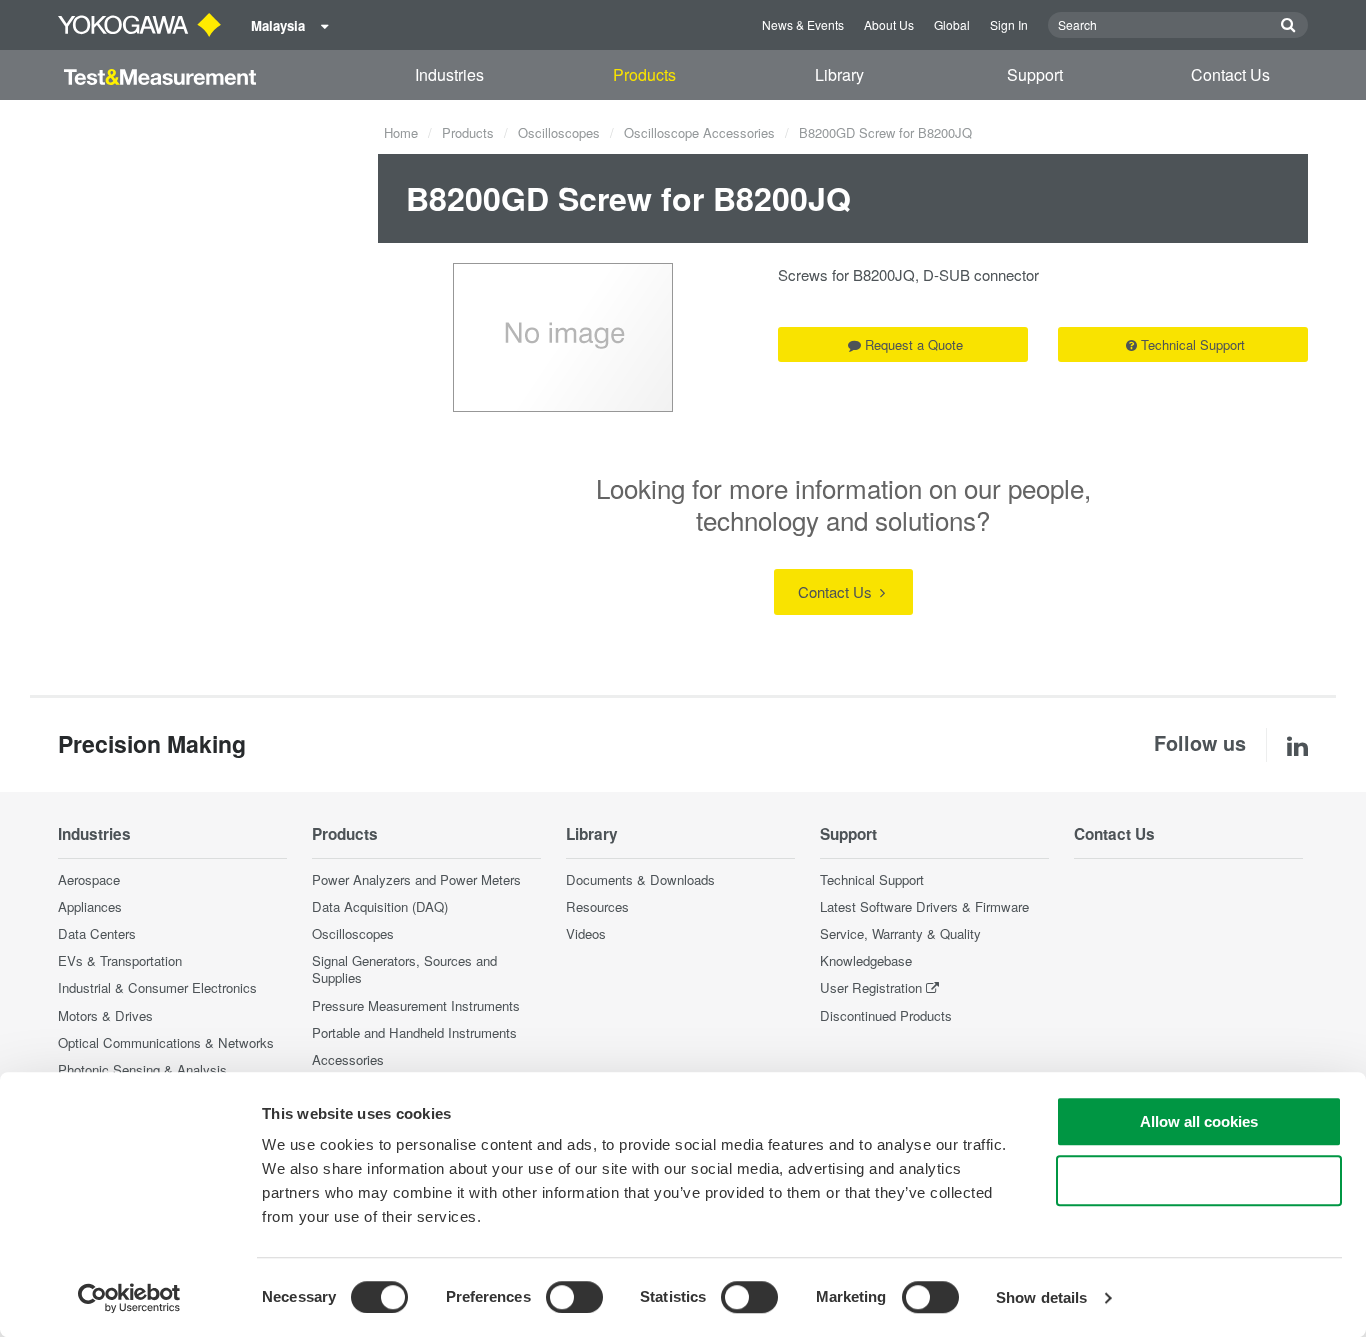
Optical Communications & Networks (166, 1042)
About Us (889, 24)
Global (952, 24)
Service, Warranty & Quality (900, 933)
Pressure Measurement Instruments (416, 1005)
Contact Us (1230, 74)
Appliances (90, 906)
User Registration (871, 987)
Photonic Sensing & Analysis (142, 1069)
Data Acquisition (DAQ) (380, 906)
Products (644, 74)
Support (1035, 74)
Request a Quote (914, 344)
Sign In (1009, 24)
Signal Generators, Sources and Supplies (404, 969)
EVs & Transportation (120, 960)
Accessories (348, 1059)
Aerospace (89, 879)
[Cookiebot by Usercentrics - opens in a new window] (129, 1298)
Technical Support (1193, 344)
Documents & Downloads (640, 879)
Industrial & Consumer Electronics (157, 987)
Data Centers (97, 933)
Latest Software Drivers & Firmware (924, 906)
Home (401, 132)
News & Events (803, 24)
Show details (1041, 1297)
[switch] (574, 1297)
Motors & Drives (105, 1015)
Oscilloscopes (559, 132)
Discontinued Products (886, 1015)
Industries (449, 74)
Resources (597, 906)
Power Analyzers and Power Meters (416, 879)
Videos (586, 933)
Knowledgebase (866, 960)
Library (839, 74)
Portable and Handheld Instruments (414, 1032)
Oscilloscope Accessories (699, 132)
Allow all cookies (1199, 1121)
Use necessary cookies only (1199, 1180)
